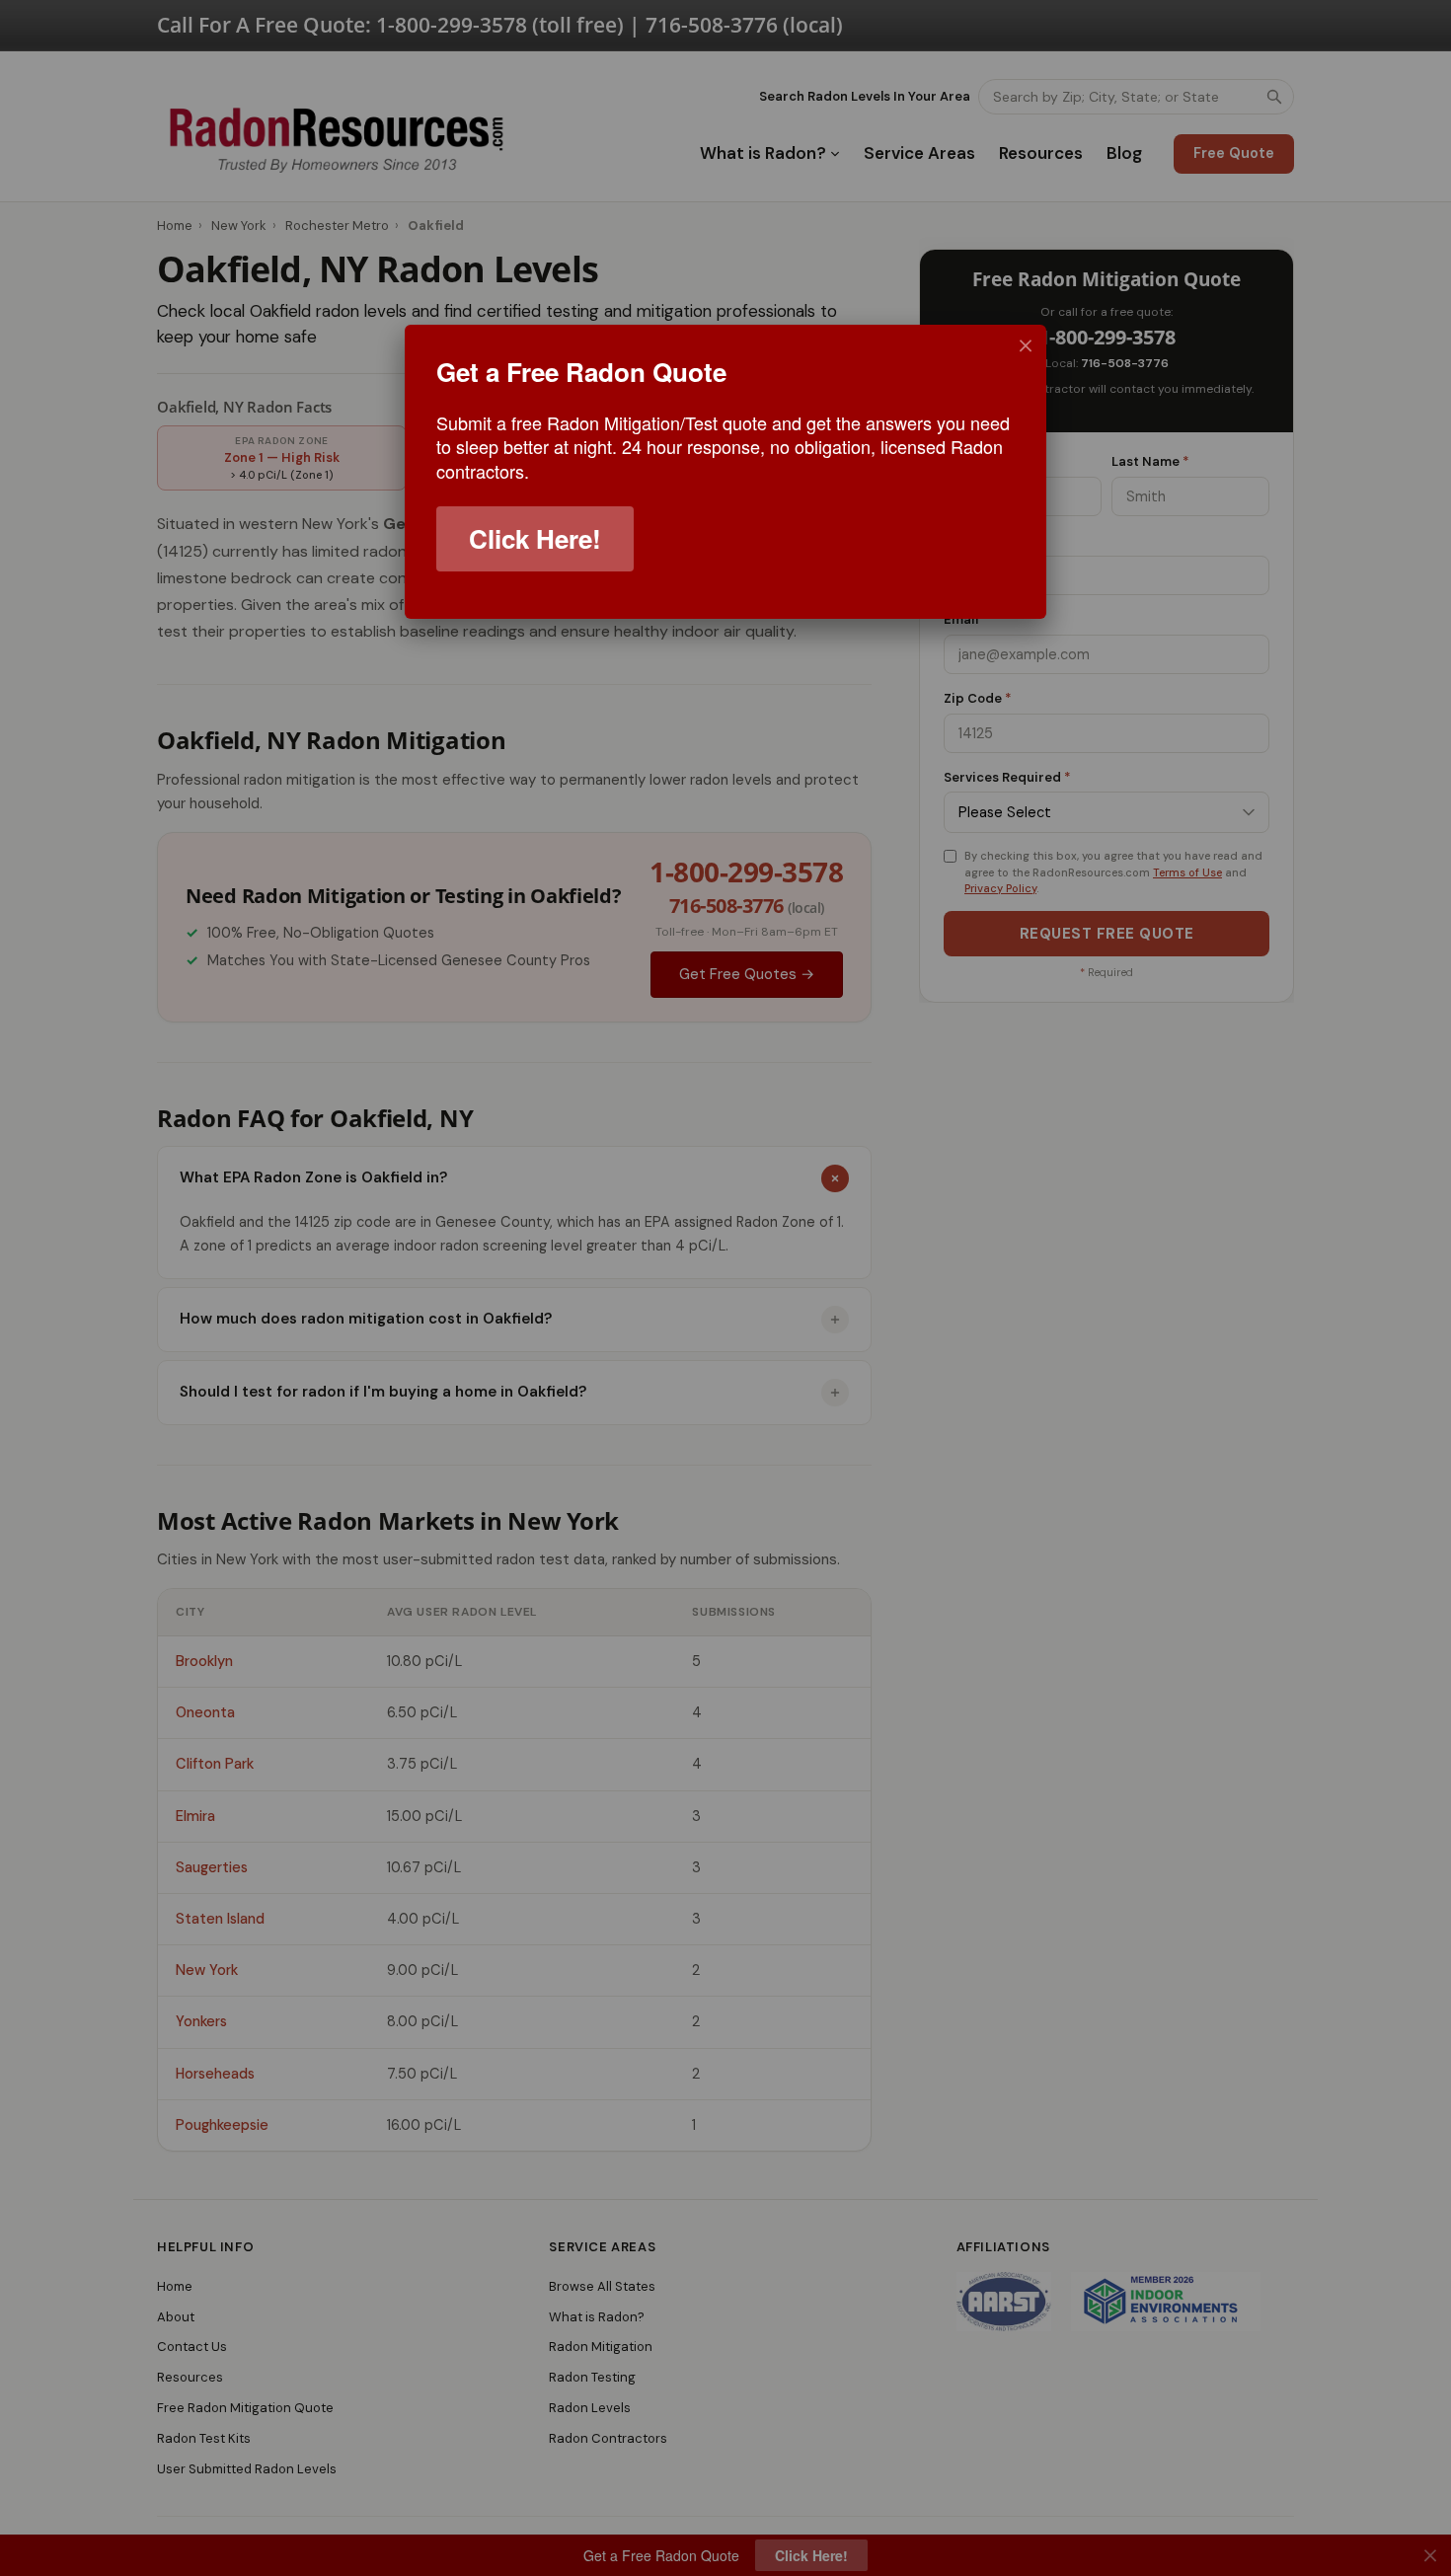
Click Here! (535, 538)
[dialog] (725, 472)
